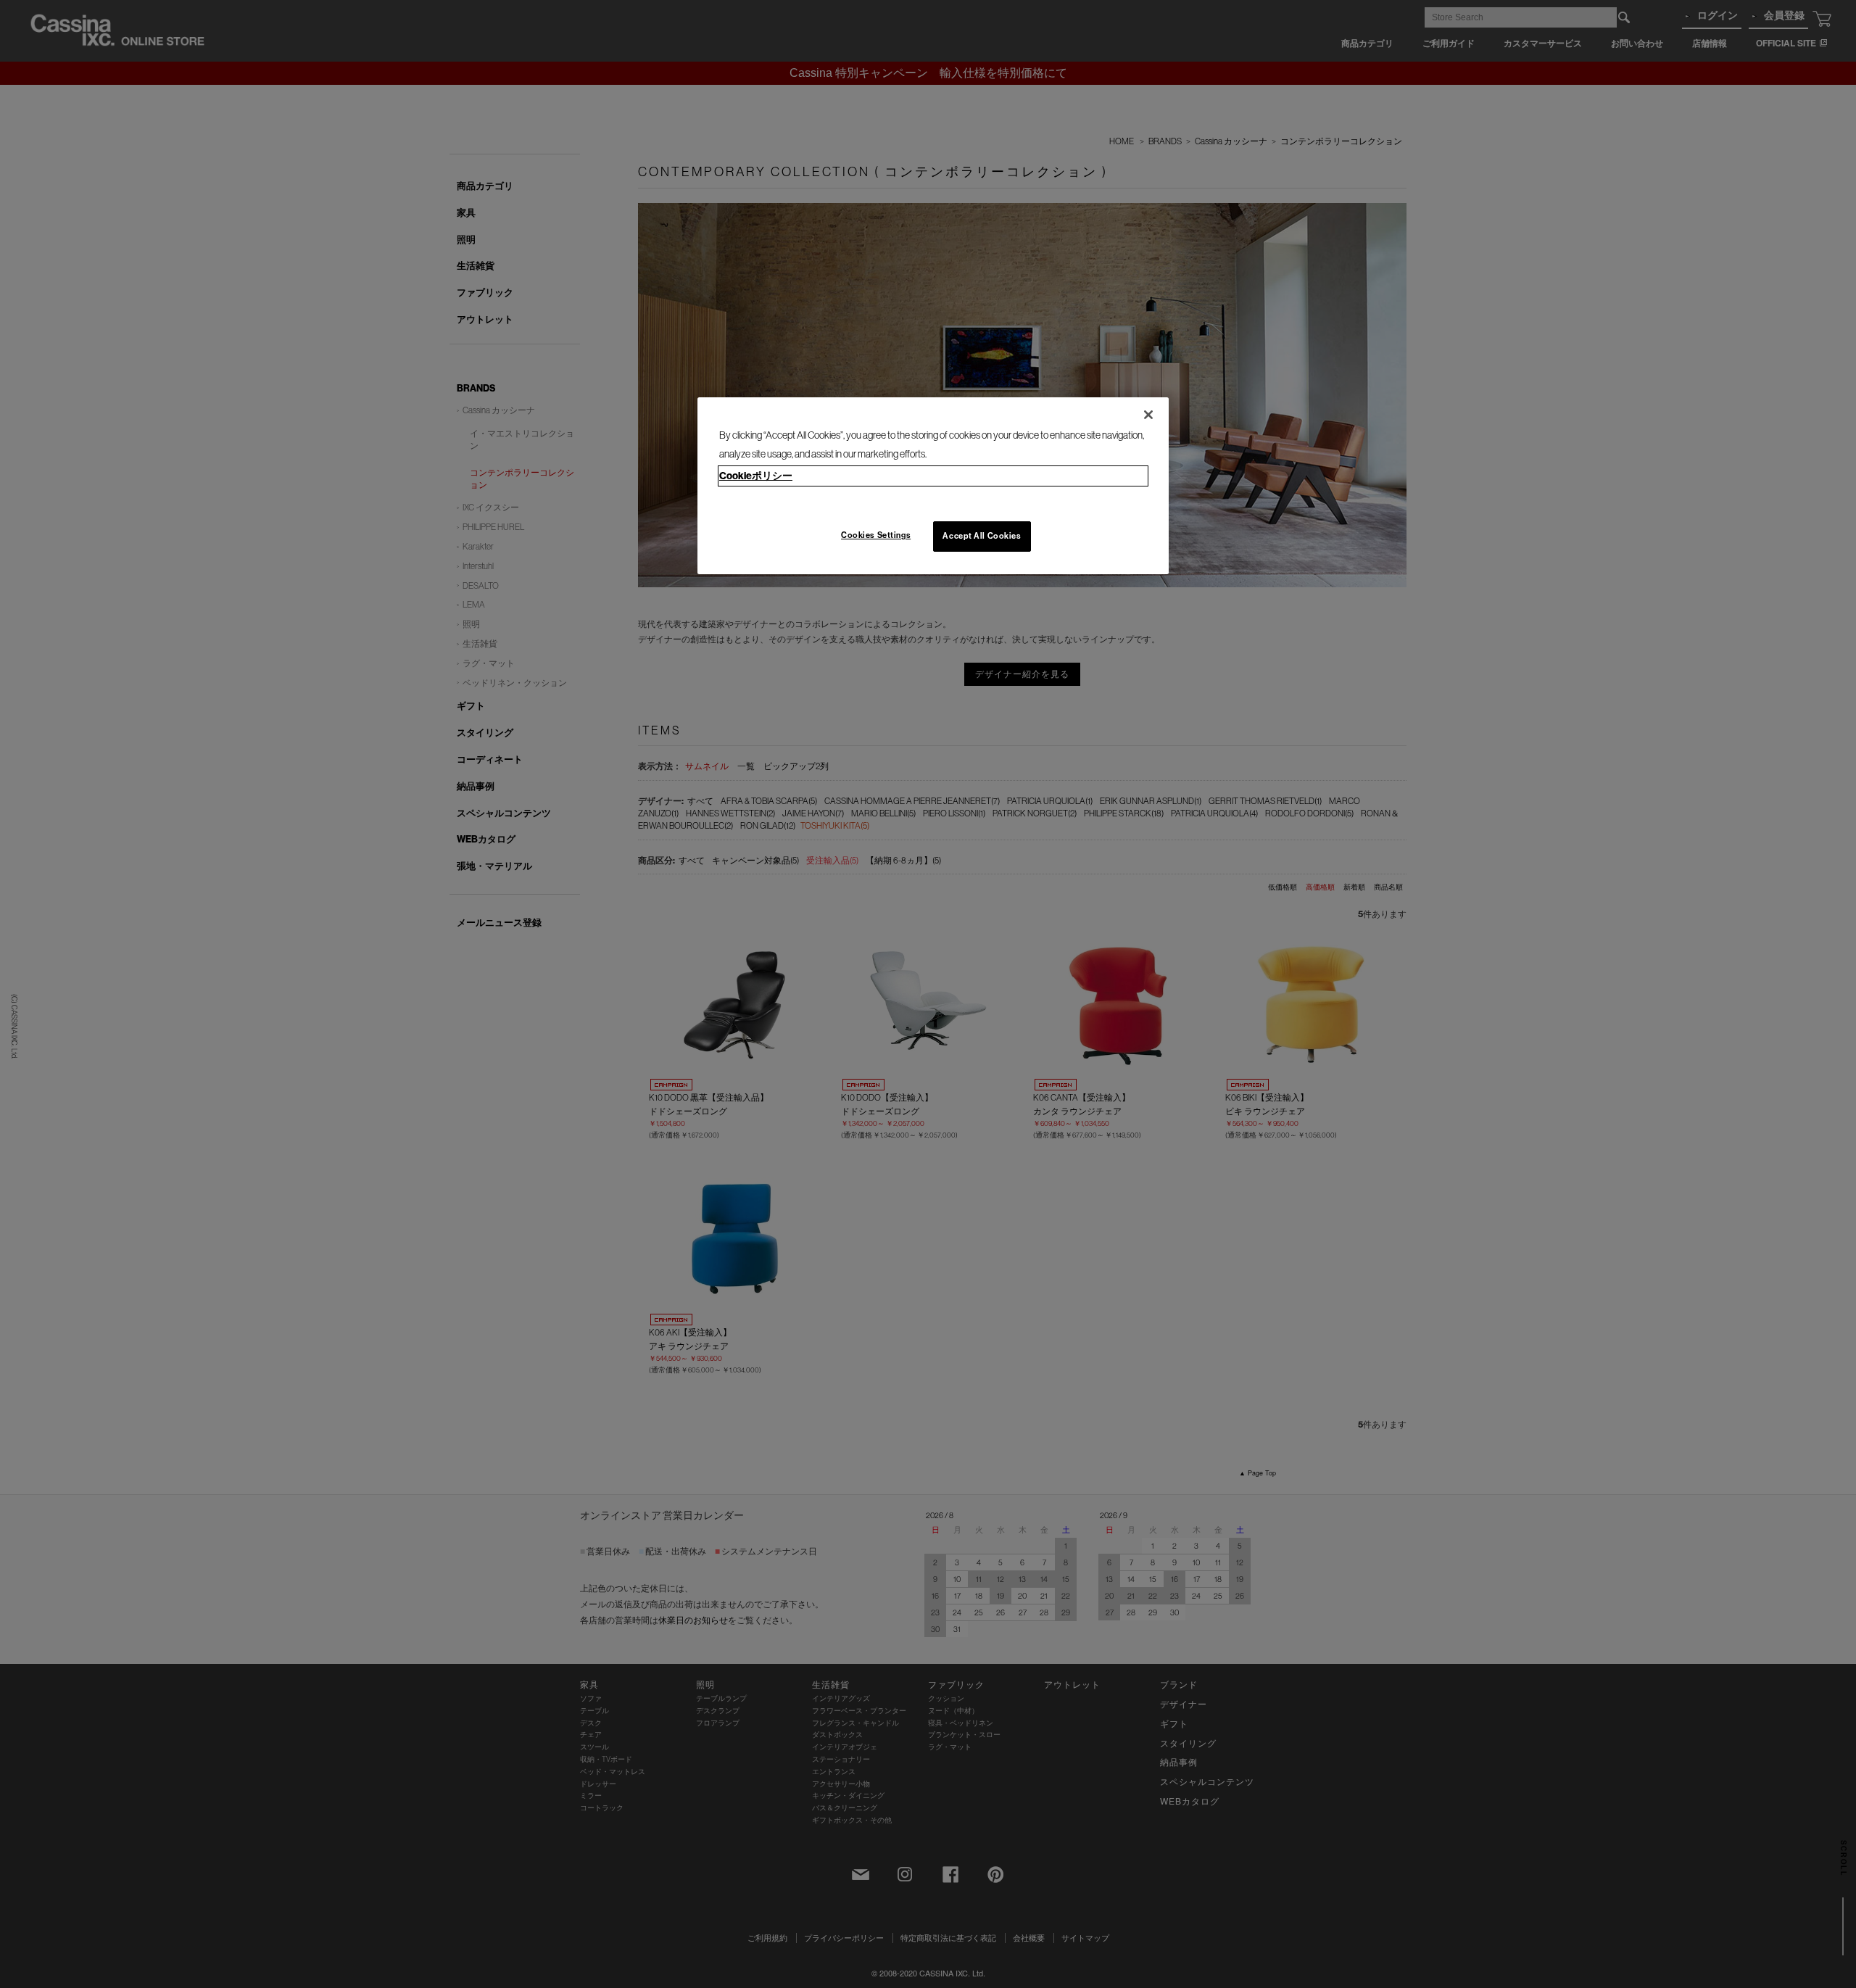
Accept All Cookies (982, 536)
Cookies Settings (876, 535)
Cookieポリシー (756, 476)
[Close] (1148, 415)
